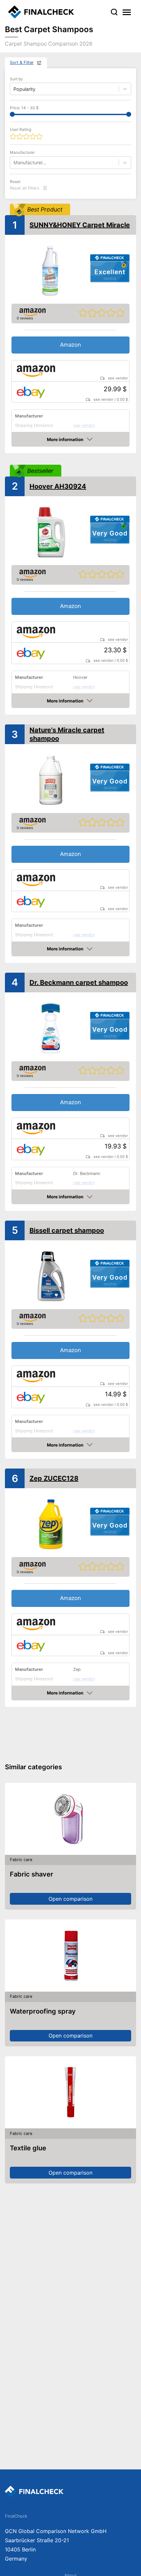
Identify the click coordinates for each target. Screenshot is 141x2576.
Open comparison (70, 1899)
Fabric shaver (31, 1874)
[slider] (12, 114)
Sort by (16, 79)
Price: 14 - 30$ (24, 108)
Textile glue (28, 2148)
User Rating (20, 129)
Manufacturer (22, 152)
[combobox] (14, 162)
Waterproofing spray (43, 2011)
